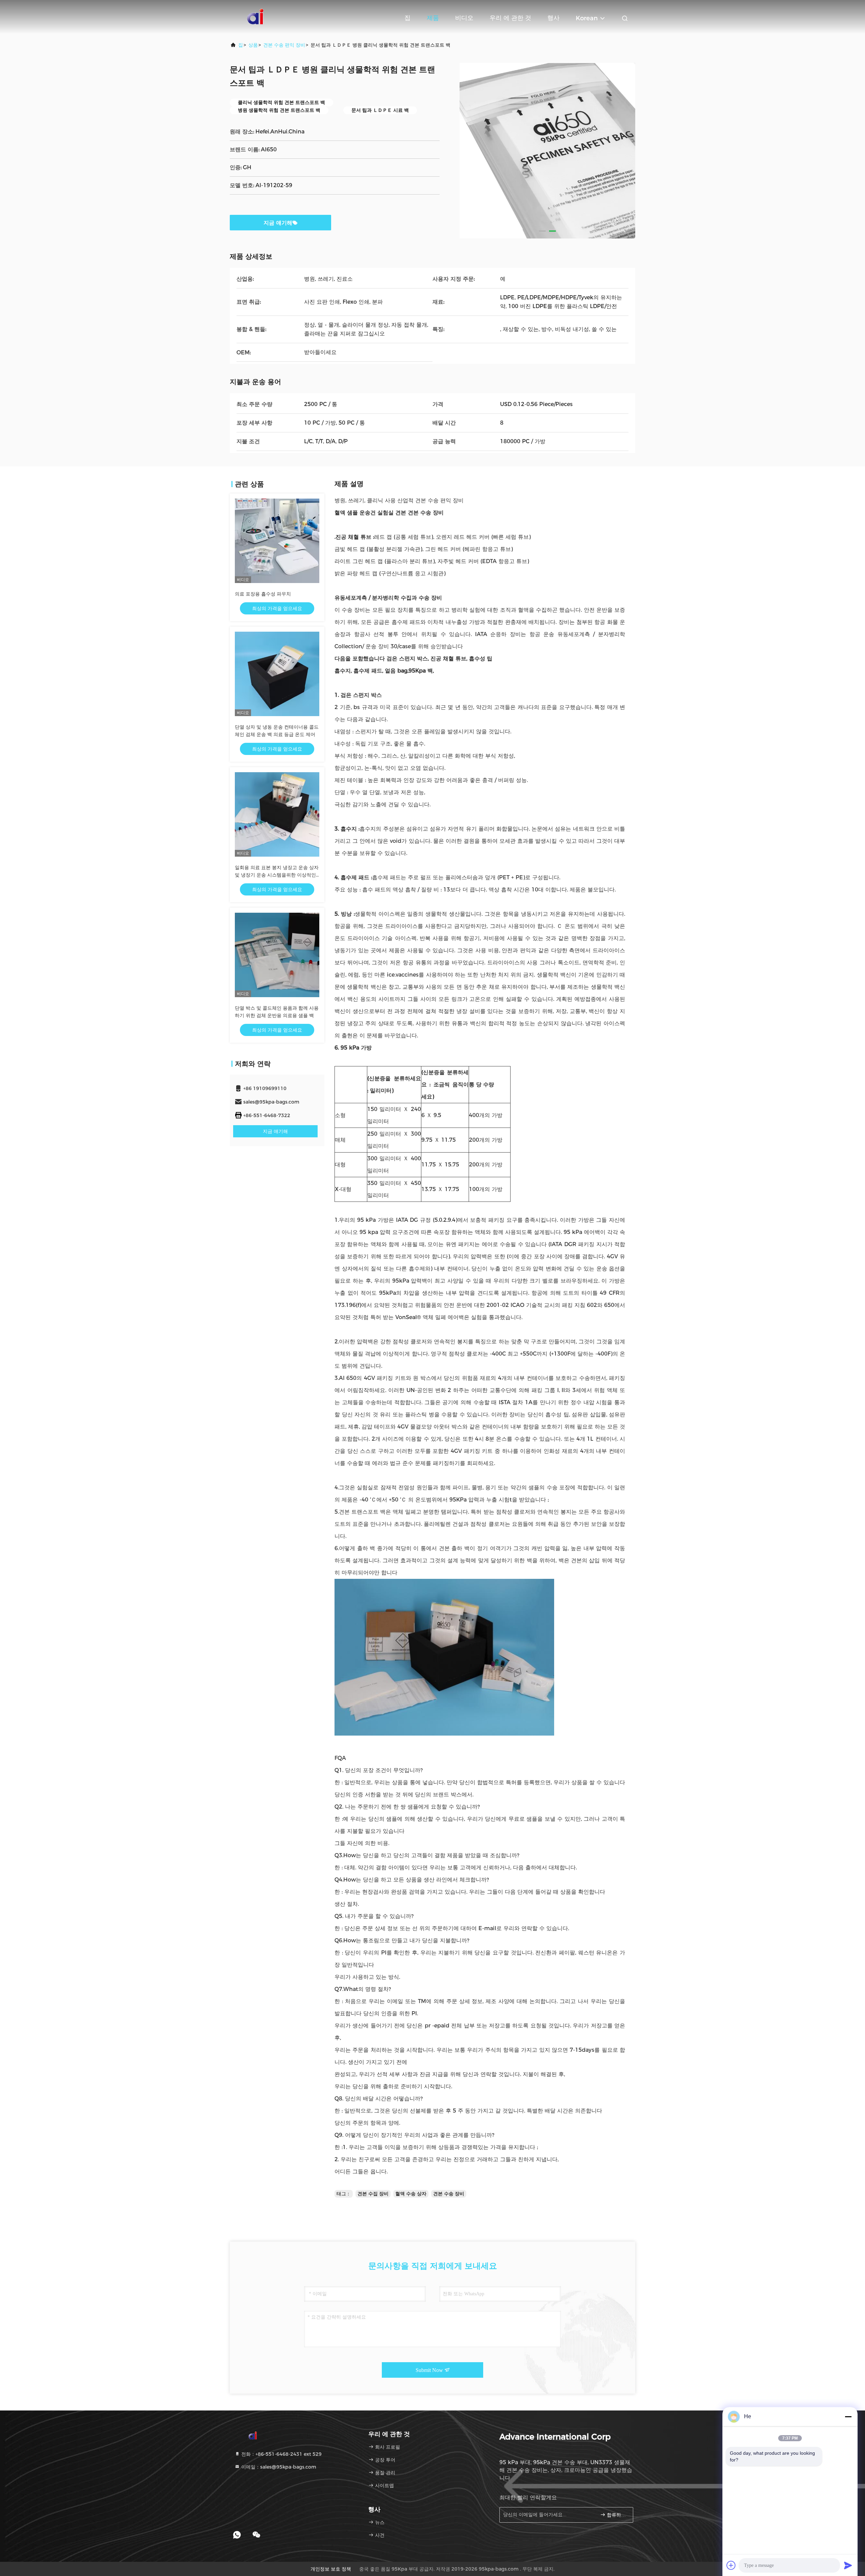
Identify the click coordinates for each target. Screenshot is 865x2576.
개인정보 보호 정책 (331, 2569)
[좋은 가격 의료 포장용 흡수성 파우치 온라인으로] (277, 541)
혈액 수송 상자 (411, 2194)
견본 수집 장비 (373, 2194)
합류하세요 (616, 2515)
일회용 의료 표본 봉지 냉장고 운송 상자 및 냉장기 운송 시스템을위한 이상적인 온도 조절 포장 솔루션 (277, 875)
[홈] (257, 17)
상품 (253, 45)
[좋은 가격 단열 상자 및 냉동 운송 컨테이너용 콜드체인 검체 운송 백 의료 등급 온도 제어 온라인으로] (277, 674)
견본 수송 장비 (449, 2194)
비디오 (464, 18)
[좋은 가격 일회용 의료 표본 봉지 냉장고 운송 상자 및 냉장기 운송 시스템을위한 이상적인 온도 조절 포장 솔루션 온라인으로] (277, 814)
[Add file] (731, 2565)
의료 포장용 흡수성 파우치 (263, 594)
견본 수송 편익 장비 (284, 45)
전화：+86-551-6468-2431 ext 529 (281, 2454)
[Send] (848, 2565)
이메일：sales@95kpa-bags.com (278, 2467)
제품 (433, 18)
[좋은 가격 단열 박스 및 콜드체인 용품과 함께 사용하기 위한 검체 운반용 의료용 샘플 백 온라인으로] (277, 955)
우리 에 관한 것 (510, 18)
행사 (553, 18)
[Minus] (848, 2417)
